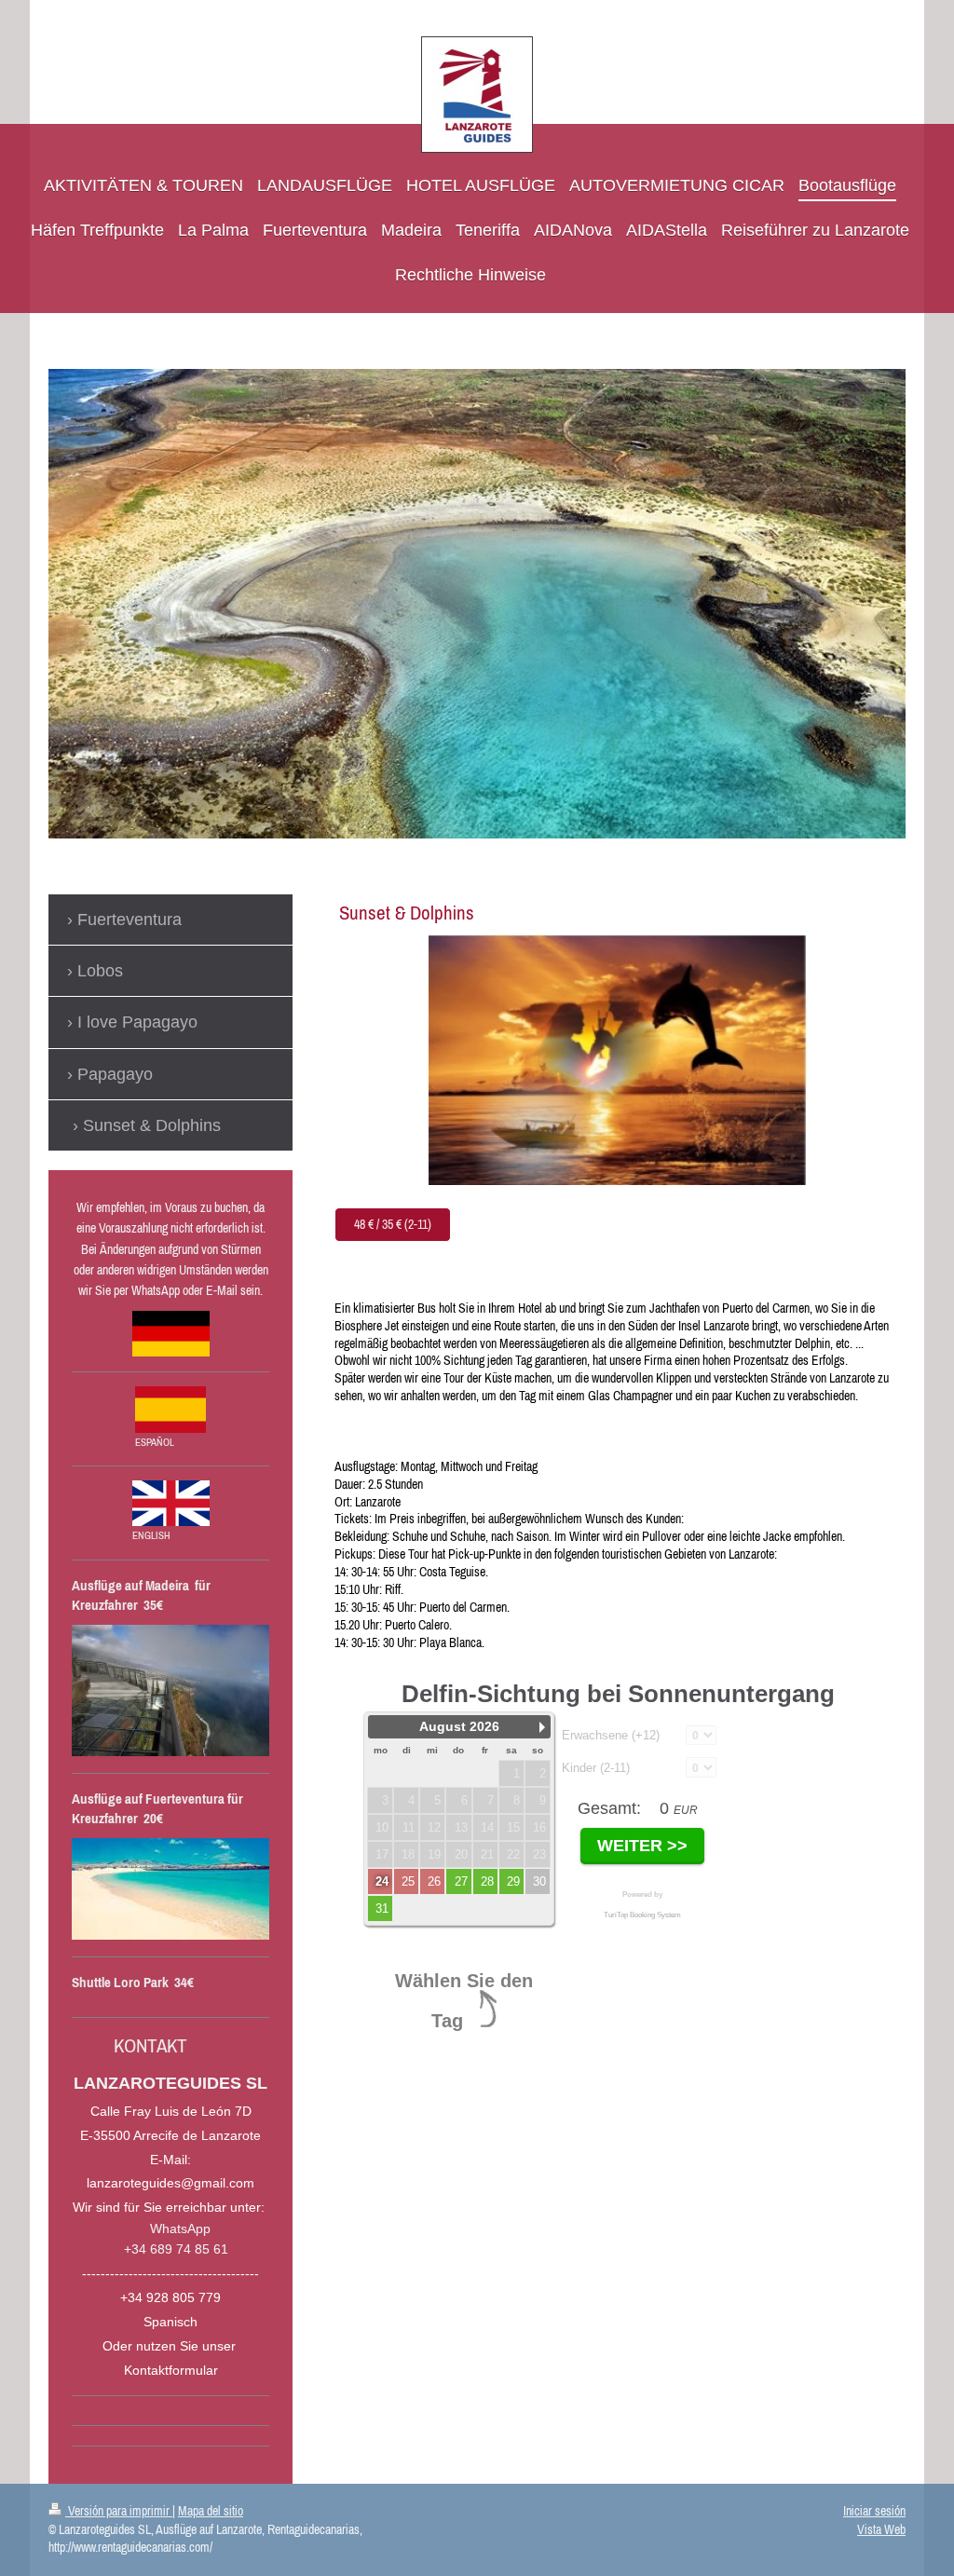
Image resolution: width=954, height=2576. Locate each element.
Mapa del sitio (211, 2511)
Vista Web (881, 2529)
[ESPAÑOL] (170, 1410)
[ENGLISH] (171, 1503)
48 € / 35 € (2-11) (393, 1224)
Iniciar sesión (874, 2511)
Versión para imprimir (119, 2511)
